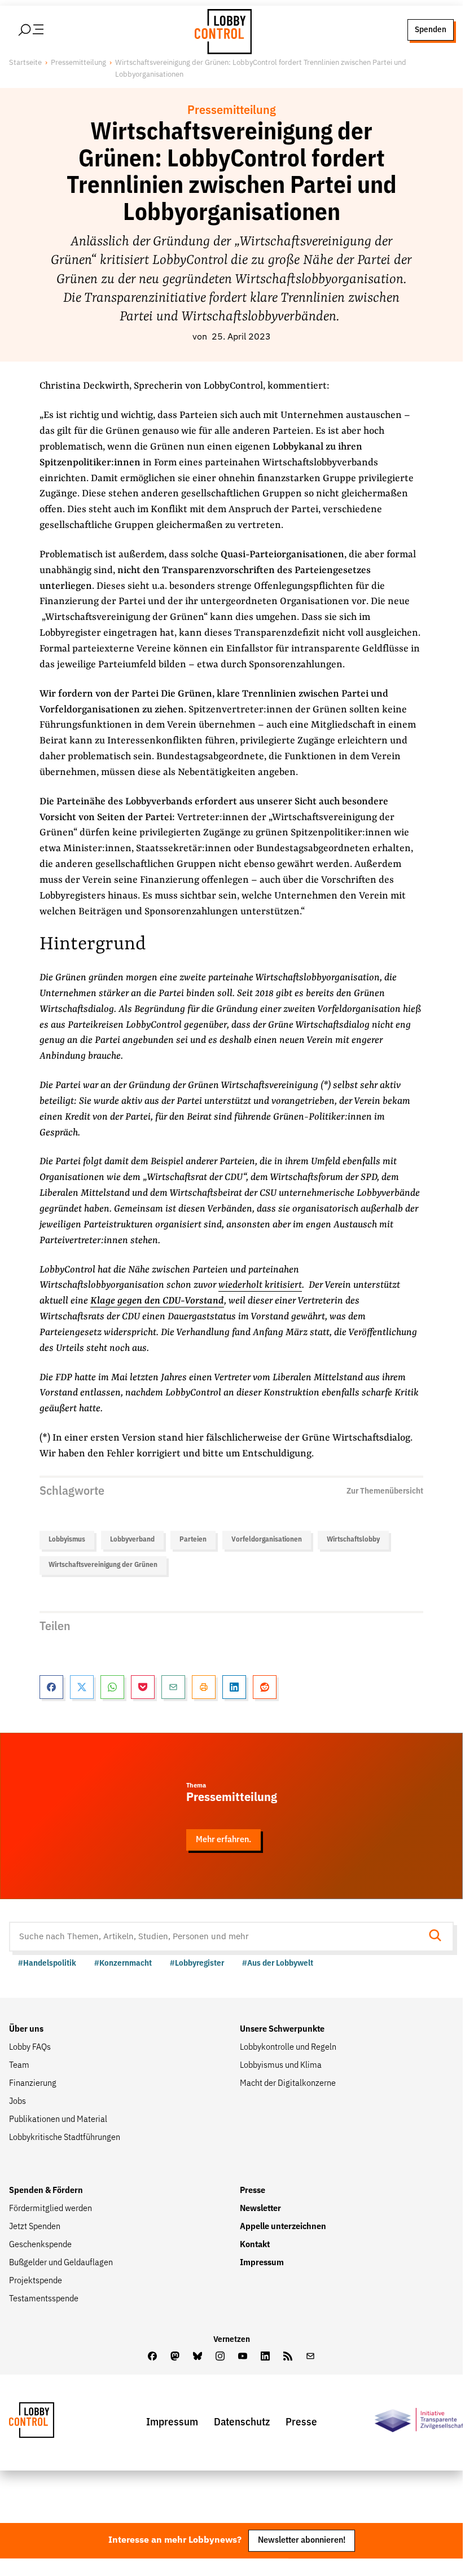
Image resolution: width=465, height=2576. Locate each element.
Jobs (17, 2102)
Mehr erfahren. (223, 1840)
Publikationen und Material (58, 2120)
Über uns (26, 2029)
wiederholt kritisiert (260, 1285)
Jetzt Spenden (35, 2227)
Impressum (262, 2263)
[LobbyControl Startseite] (220, 30)
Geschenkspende (40, 2245)
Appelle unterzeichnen (283, 2227)
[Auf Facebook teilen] (51, 1687)
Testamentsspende (44, 2299)
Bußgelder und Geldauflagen (61, 2263)
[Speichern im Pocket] (143, 1687)
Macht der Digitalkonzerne (288, 2084)
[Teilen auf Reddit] (265, 1687)
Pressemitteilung (78, 63)
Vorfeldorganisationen (267, 1540)
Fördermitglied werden (51, 2209)
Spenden (431, 30)
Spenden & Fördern (46, 2191)
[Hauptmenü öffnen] (46, 30)
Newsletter (260, 2209)
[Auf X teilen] (82, 1687)
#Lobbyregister (197, 1963)
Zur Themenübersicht (385, 1491)
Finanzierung (33, 2084)
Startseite (25, 63)
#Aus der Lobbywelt (278, 1963)
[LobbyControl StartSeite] (49, 2423)
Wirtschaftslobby (353, 1540)
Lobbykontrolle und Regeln (288, 2047)
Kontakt (255, 2245)
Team (19, 2066)
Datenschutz (242, 2422)
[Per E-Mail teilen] (173, 1687)
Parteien (193, 1540)
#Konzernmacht (123, 1963)
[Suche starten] (438, 1937)
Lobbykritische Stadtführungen (65, 2138)
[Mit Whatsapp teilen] (112, 1687)
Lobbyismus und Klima (281, 2066)
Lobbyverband (132, 1540)
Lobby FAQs (30, 2047)
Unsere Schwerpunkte (282, 2029)
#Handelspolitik (47, 1963)
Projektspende (36, 2281)
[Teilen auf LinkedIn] (234, 1687)
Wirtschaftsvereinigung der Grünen (103, 1565)
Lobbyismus (67, 1540)
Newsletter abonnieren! (302, 2540)
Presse (253, 2191)
